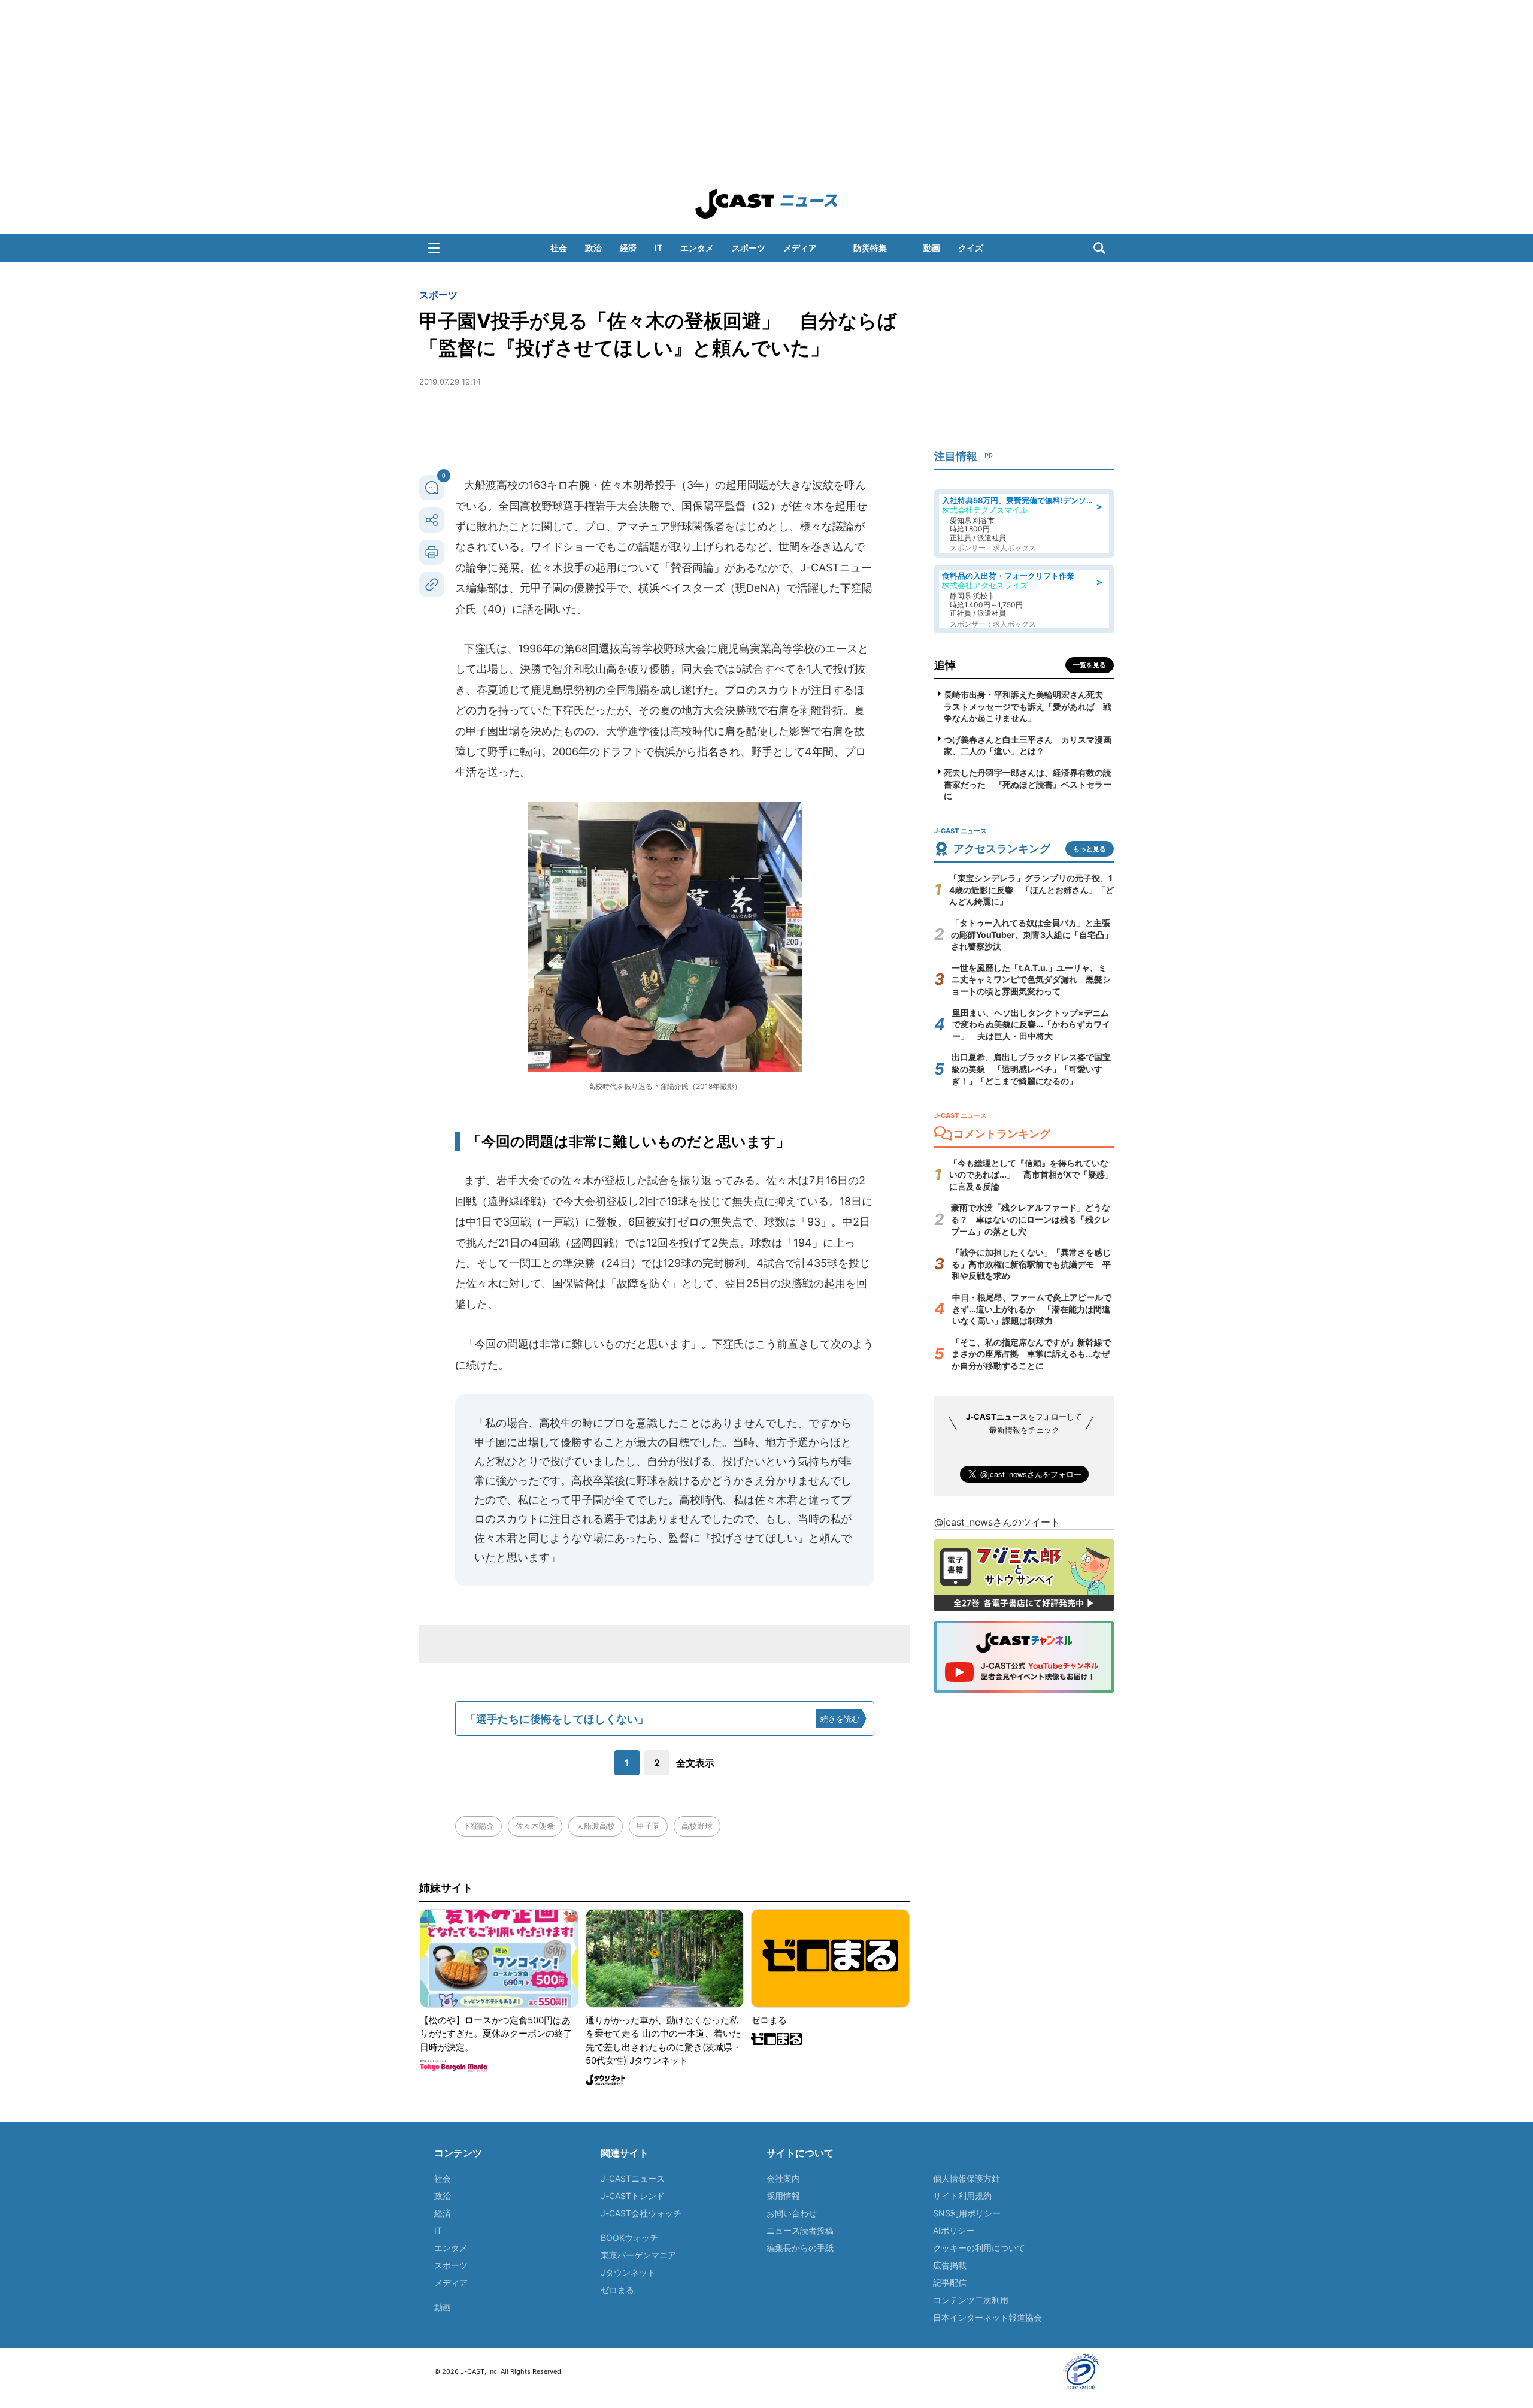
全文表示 (695, 1763)
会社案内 (783, 2178)
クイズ (971, 248)
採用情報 (783, 2196)
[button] (434, 248)
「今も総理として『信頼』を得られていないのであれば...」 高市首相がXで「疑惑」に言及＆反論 (1031, 1175)
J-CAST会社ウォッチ (641, 2213)
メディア (800, 248)
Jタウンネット (628, 2272)
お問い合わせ (792, 2213)
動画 (932, 248)
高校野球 (697, 1826)
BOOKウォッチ (629, 2238)
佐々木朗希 (535, 1826)
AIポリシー (954, 2230)
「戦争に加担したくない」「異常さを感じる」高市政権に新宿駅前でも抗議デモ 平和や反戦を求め (1031, 1264)
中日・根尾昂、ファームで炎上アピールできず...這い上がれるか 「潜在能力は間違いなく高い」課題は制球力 (1032, 1309)
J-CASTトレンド (633, 2196)
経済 (628, 248)
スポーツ (749, 248)
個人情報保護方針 (967, 2178)
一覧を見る (1090, 665)
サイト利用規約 (962, 2196)
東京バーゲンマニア (638, 2255)
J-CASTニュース (633, 2178)
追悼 (945, 665)
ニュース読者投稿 (800, 2230)
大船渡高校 (596, 1826)
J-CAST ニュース (766, 204)
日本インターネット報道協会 (987, 2317)
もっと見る (1090, 849)
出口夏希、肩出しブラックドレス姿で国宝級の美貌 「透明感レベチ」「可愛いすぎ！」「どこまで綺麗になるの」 (1031, 1069)
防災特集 (870, 248)
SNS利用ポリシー (967, 2213)
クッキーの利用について (979, 2248)
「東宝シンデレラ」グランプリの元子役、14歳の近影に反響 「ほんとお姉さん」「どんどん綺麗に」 (1031, 890)
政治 (593, 248)
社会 (559, 248)
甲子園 (648, 1826)
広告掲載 (950, 2265)
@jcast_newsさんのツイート (997, 1522)
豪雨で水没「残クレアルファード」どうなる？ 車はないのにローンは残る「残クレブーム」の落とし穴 (1031, 1219)
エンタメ (697, 248)
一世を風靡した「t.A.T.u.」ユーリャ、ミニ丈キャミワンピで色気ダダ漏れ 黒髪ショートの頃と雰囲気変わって (1031, 979)
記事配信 (950, 2283)
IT (658, 248)
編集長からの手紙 (800, 2248)
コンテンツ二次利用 (971, 2300)
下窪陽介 (478, 1826)
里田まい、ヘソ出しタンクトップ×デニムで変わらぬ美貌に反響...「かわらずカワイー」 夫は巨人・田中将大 (1031, 1024)
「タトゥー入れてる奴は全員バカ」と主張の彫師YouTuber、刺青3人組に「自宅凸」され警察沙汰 (1032, 934)
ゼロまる (617, 2290)
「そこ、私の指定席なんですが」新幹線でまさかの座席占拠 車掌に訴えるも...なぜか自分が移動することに (1031, 1354)
